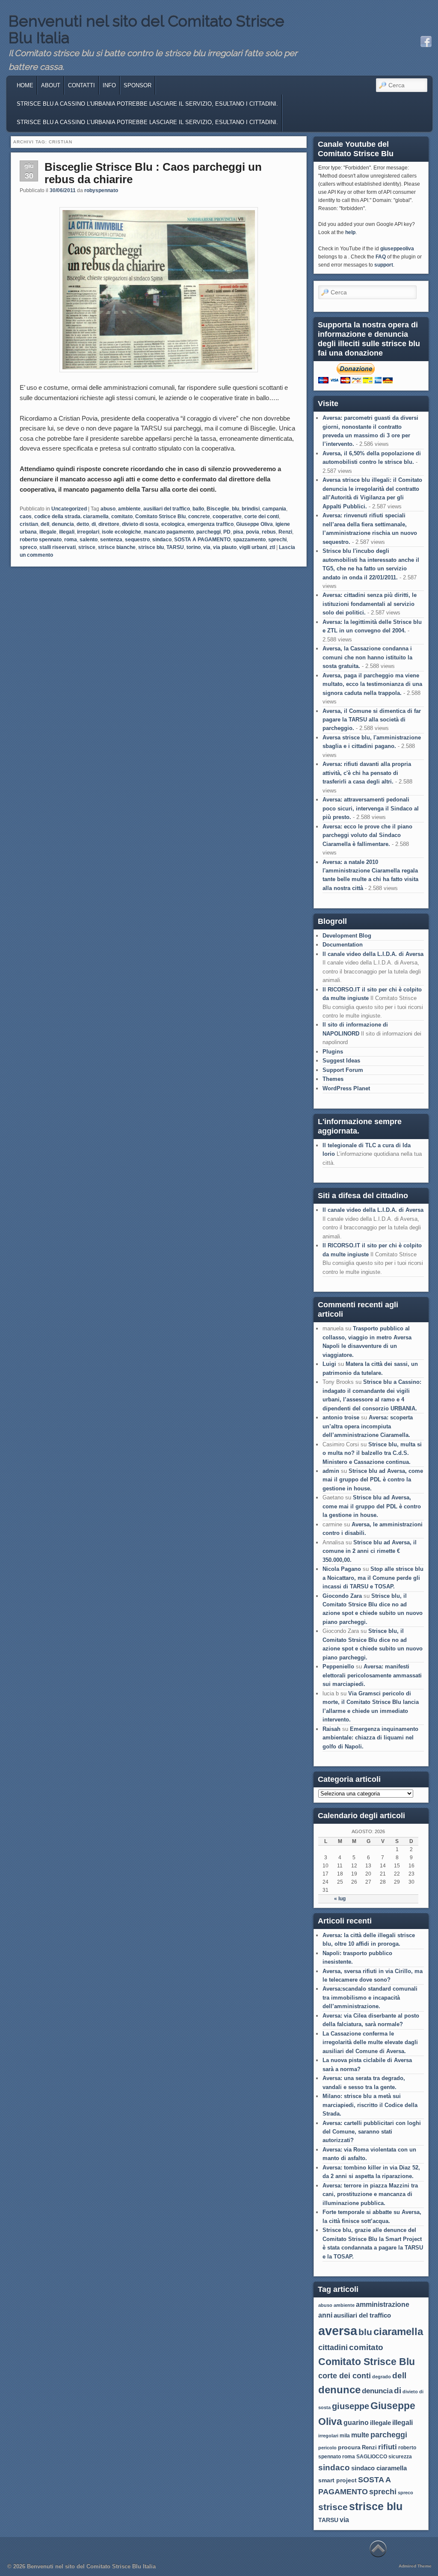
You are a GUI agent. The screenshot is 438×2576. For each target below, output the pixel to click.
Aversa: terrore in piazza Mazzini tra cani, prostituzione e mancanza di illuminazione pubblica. (370, 2194)
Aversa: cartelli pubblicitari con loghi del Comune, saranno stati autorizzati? (372, 2132)
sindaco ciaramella (379, 2468)
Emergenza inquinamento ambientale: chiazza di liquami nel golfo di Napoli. (370, 1738)
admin (331, 1471)
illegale (48, 532)
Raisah (331, 1729)
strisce (87, 547)
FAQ (381, 257)
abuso (108, 509)
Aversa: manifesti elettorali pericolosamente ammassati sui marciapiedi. (372, 1675)
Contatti (81, 85)
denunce (339, 2390)
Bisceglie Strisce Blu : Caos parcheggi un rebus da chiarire (153, 173)
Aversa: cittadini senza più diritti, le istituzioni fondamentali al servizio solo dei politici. (370, 604)
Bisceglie (218, 509)
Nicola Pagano (342, 1569)
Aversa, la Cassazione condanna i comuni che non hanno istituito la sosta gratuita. (367, 657)
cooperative (227, 516)
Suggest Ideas (341, 1061)
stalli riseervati (58, 547)
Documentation (343, 945)
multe (360, 2435)
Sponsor (138, 85)
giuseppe (351, 2406)
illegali (67, 532)
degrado (382, 2377)
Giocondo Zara (342, 1596)
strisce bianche (117, 547)
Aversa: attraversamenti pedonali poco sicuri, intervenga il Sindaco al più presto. (371, 808)
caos (26, 516)
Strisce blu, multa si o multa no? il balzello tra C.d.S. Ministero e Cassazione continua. (372, 1453)
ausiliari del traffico (167, 509)
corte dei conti (262, 516)
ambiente (129, 509)
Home (25, 85)
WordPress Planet (346, 1088)
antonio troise (341, 1417)
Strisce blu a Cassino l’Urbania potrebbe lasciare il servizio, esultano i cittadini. (147, 122)
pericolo (327, 2448)
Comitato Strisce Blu (160, 516)
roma (71, 540)
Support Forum (343, 1070)
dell (45, 524)
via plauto (225, 547)
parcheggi (209, 532)
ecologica (173, 524)
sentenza (111, 540)
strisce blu (151, 547)
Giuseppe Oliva (255, 524)
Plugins (333, 1052)
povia (253, 532)
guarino (356, 2423)
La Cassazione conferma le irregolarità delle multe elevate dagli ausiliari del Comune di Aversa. (370, 2042)
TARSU (175, 547)
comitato (122, 516)
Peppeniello (338, 1666)
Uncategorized (69, 509)
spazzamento (249, 540)
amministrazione (383, 2304)
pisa (238, 532)
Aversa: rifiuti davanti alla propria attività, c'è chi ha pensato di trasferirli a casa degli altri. (367, 773)
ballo (198, 509)
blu (235, 509)
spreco (28, 547)
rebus (269, 532)
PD (227, 532)
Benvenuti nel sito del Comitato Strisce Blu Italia (146, 30)
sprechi (277, 540)
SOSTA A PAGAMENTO (202, 540)
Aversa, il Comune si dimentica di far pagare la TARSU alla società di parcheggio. (372, 720)
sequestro (137, 540)
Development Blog (347, 936)
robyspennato (101, 190)
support (384, 265)
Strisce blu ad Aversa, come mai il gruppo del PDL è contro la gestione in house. (373, 1480)
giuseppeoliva (397, 249)
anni (325, 2315)
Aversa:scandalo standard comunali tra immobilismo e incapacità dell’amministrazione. (370, 1997)
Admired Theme (415, 2566)
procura (349, 2447)
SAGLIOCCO (372, 2457)
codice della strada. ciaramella (71, 516)
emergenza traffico (210, 524)
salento (89, 540)
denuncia (63, 524)
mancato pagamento (169, 532)
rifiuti (388, 2447)
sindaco (162, 540)
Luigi (329, 1364)
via (207, 547)
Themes (333, 1079)
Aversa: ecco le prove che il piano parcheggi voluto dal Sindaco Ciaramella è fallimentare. (367, 835)
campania (274, 509)
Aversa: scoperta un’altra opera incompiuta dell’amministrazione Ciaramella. (368, 1426)
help (350, 232)
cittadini (333, 2347)
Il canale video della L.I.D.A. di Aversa (373, 954)
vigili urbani (253, 547)
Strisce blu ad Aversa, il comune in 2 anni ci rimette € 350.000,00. (370, 1551)
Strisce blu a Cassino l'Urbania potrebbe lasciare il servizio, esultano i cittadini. (147, 104)
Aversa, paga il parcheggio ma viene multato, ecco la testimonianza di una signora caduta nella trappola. (372, 684)
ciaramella (398, 2331)
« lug (340, 1899)
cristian (29, 524)
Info (109, 85)
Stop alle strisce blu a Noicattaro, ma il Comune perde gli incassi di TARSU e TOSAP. (373, 1578)
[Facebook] (426, 42)
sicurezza (400, 2457)
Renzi (285, 532)
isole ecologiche (121, 532)
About (51, 85)
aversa (338, 2331)
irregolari (88, 532)
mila (345, 2436)
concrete (199, 516)
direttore (109, 524)
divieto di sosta (140, 524)
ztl (272, 547)
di (94, 524)
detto (83, 524)
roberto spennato (41, 540)
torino (194, 547)
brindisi (251, 509)
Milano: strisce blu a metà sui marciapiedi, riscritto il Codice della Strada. (370, 2105)
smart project (337, 2480)
